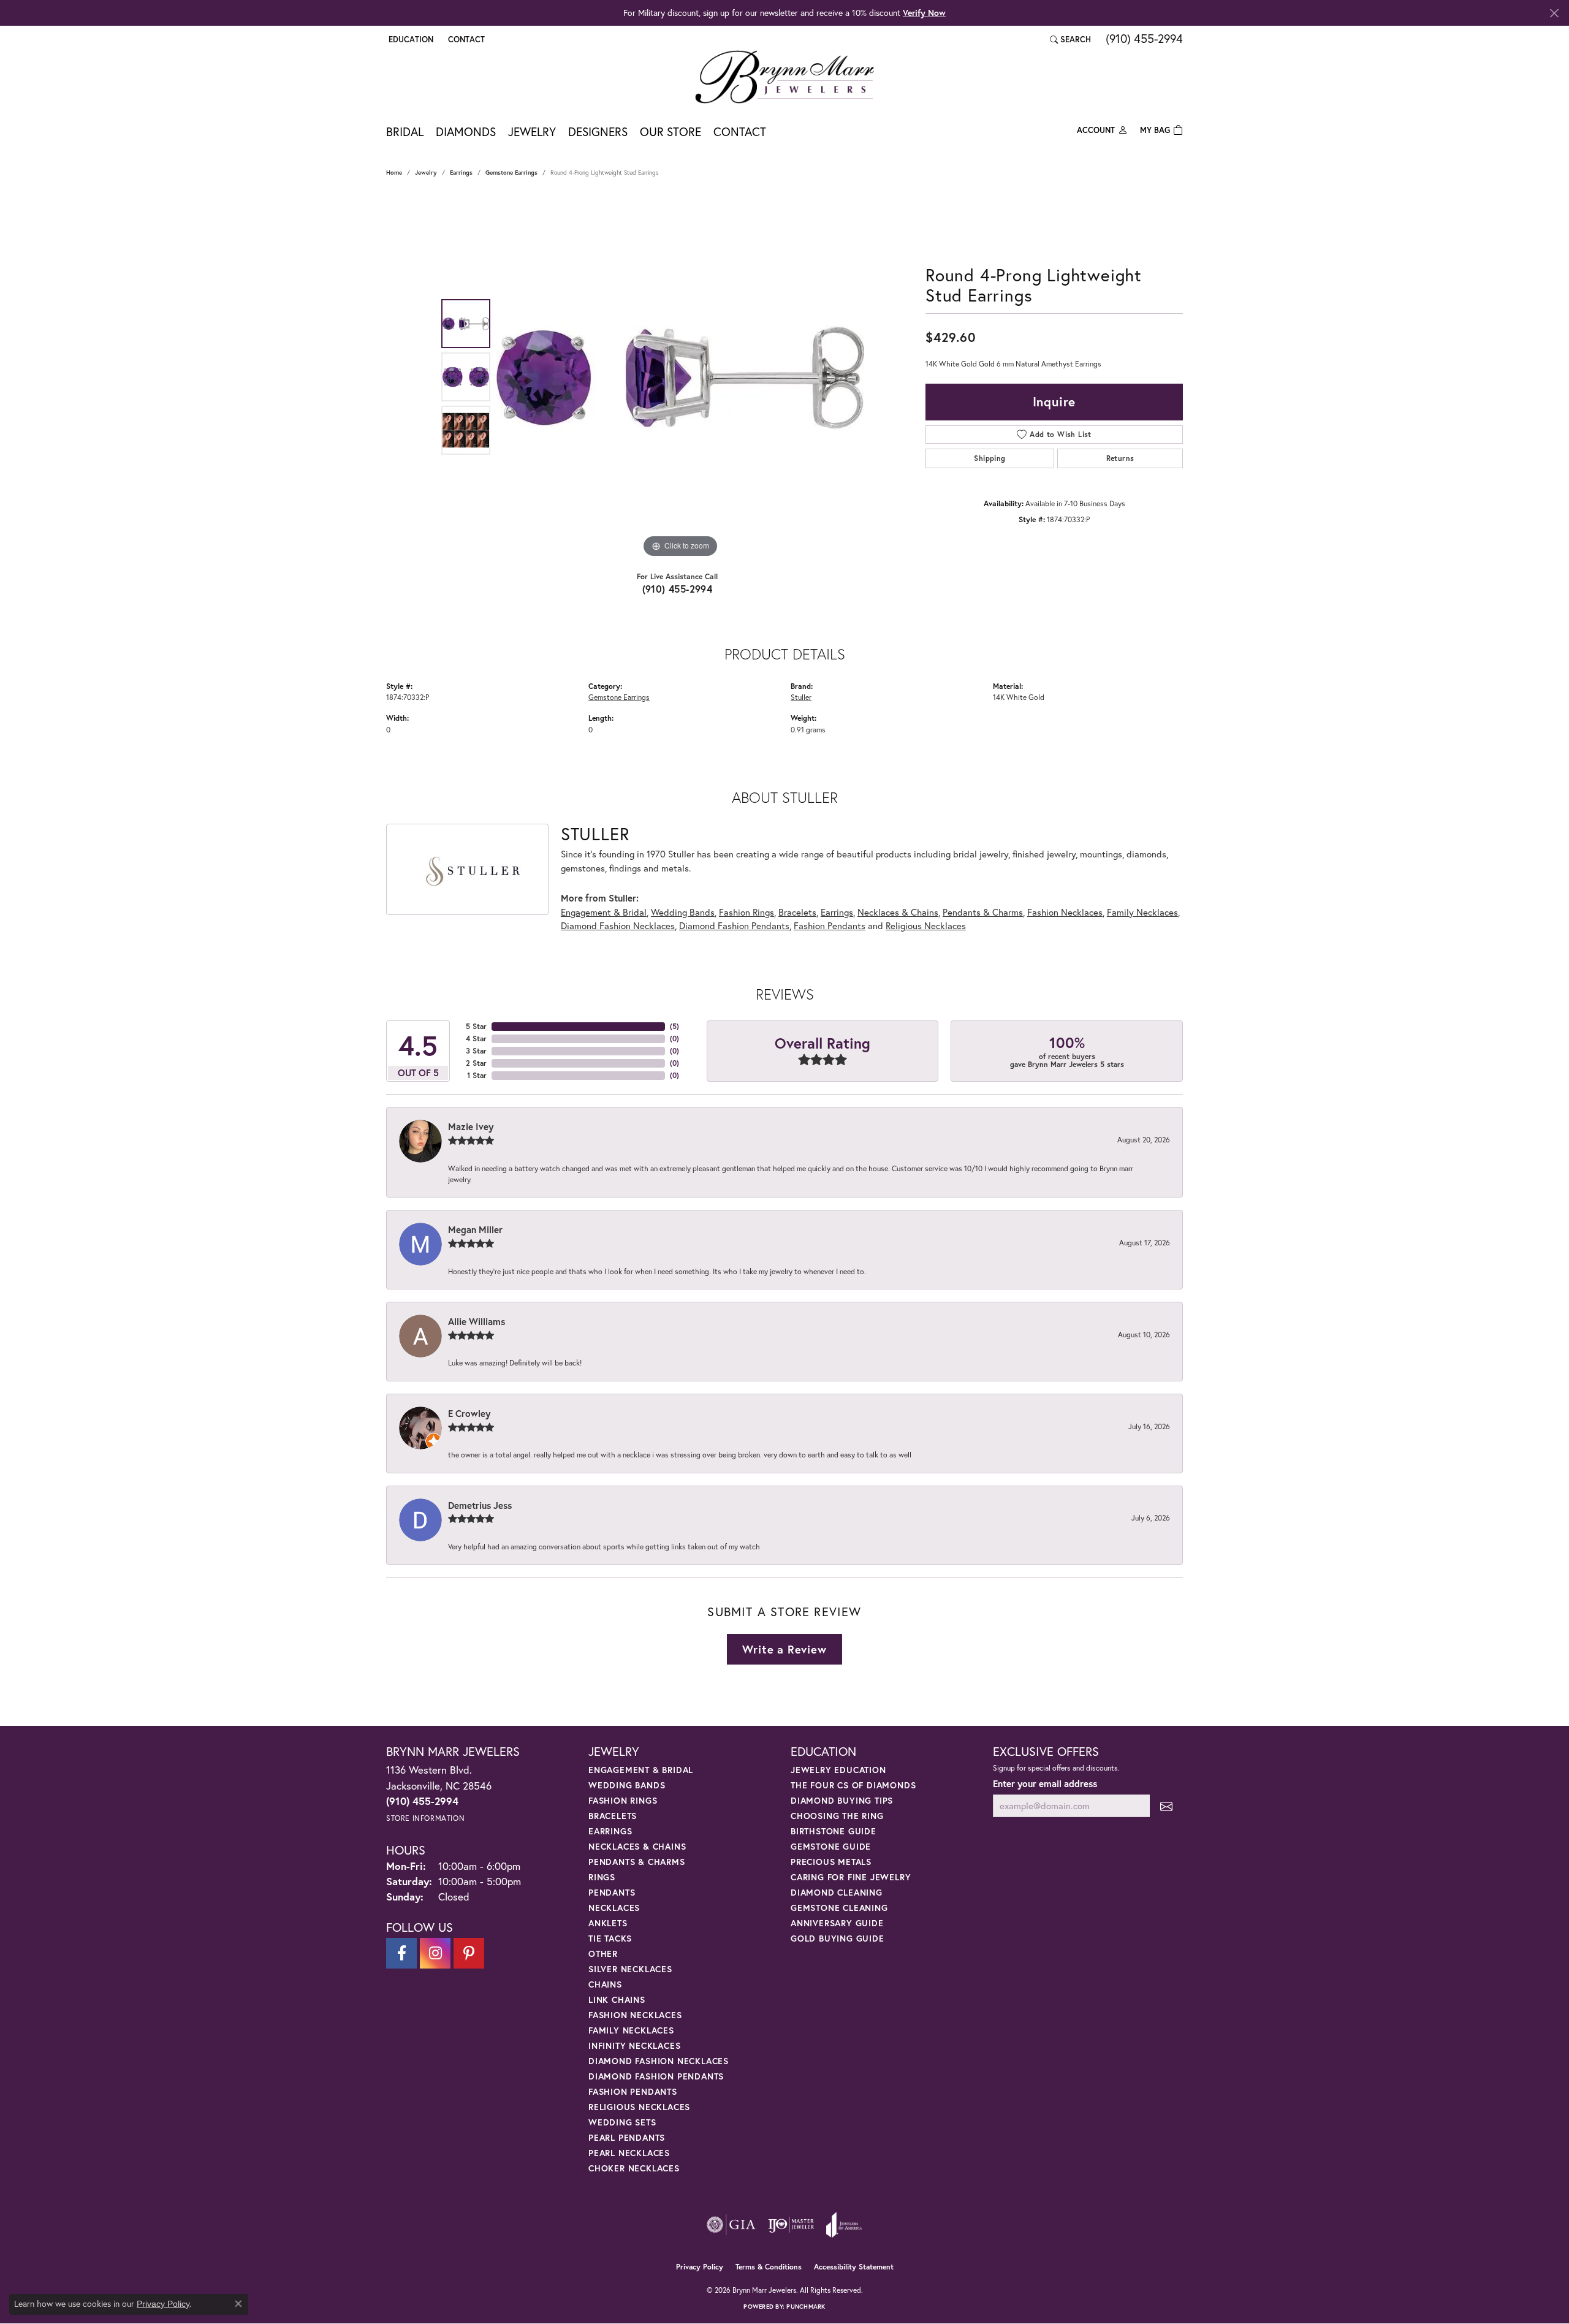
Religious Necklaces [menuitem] (639, 2107)
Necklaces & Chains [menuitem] (637, 1846)
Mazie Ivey (471, 1126)
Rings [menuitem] (602, 1877)
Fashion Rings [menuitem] (623, 1800)
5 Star (476, 1026)
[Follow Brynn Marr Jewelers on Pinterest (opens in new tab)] (469, 1953)
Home (394, 173)
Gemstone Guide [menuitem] (831, 1846)
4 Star (476, 1039)
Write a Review (784, 1649)
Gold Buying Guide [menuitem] (838, 1938)
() (674, 1026)
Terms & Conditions (769, 2267)
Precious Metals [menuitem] (831, 1862)
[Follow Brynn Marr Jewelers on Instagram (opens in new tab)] (435, 1953)
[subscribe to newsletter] (1166, 1806)
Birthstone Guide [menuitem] (834, 1831)
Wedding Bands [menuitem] (627, 1785)
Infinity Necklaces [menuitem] (634, 2045)
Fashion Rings (747, 912)
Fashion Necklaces (1065, 912)
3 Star (476, 1051)
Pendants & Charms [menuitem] (637, 1862)
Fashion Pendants (830, 925)
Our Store (671, 131)
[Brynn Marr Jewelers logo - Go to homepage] (784, 77)
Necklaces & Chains (898, 912)
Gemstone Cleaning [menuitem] (839, 1908)
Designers (598, 131)
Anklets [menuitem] (608, 1923)
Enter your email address (1045, 1783)
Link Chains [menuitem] (617, 1999)
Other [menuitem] (603, 1954)
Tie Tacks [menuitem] (610, 1938)
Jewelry (532, 131)
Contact (740, 131)
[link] (465, 39)
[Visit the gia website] (731, 2225)
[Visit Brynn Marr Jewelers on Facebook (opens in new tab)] (401, 1953)
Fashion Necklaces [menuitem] (635, 2015)
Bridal (405, 131)
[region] (680, 377)
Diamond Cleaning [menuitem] (837, 1892)
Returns (1120, 458)
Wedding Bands (683, 912)
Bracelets (797, 912)
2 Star (476, 1063)
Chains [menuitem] (605, 1984)
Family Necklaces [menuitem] (631, 2030)
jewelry (426, 173)
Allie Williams (477, 1321)
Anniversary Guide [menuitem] (837, 1923)
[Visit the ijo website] (791, 2225)
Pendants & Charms (983, 912)
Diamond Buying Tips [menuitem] (842, 1800)
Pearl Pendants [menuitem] (627, 2137)
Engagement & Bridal (604, 912)
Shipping (990, 458)
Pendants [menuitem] (612, 1892)
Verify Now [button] (924, 13)
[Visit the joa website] (844, 2225)
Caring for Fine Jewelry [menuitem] (851, 1877)
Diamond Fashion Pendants (734, 925)
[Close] (1554, 13)
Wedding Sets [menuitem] (622, 2122)
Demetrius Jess (480, 1505)
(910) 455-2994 (678, 589)
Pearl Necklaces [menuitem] (629, 2153)
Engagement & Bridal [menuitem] (641, 1770)
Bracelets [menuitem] (613, 1816)
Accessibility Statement (854, 2267)
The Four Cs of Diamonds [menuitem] (853, 1785)
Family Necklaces (1142, 912)
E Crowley (469, 1413)
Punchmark (806, 2307)
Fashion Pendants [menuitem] (633, 2091)
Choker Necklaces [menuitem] (634, 2168)
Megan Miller (475, 1229)
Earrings (461, 173)
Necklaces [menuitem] (614, 1908)
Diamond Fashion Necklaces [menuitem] (659, 2061)
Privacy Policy (700, 2267)
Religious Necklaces (926, 925)
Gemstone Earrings (511, 173)
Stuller (801, 697)
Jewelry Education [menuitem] (838, 1770)
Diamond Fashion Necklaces (618, 925)
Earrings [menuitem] (610, 1831)
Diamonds (466, 131)
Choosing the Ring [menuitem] (837, 1816)
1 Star (477, 1075)
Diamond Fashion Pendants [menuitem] (656, 2076)
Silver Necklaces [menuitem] (630, 1969)
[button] (410, 39)
